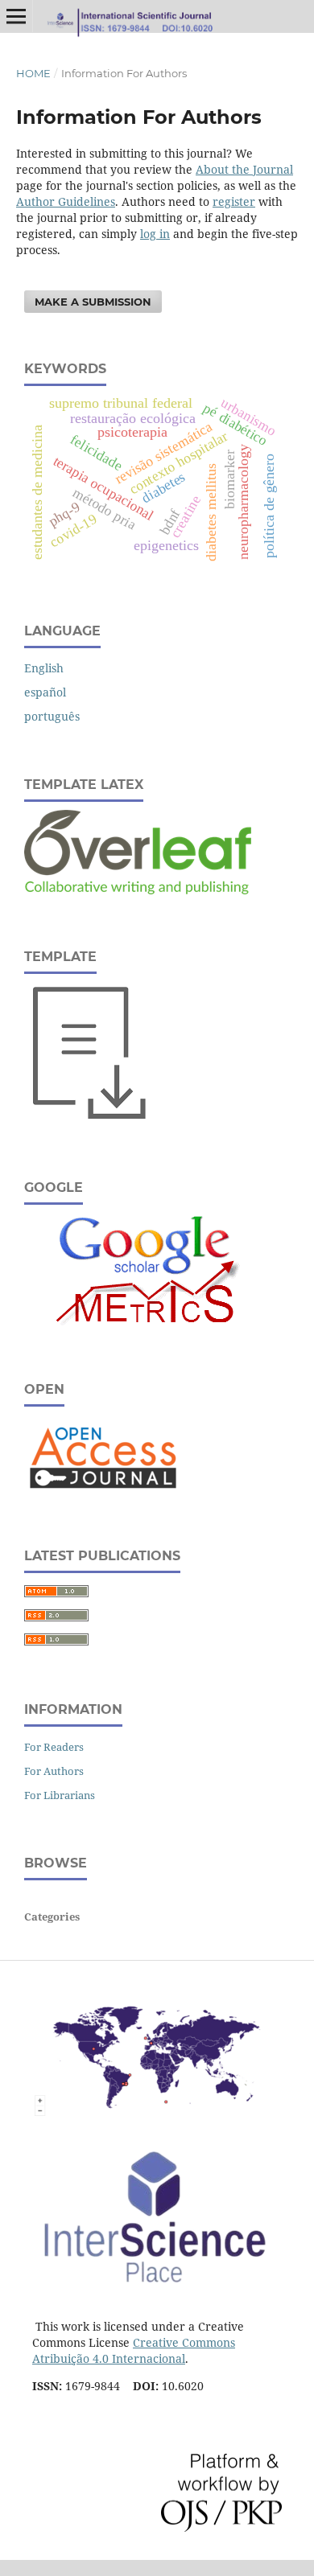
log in (155, 234)
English (44, 668)
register (234, 201)
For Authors (54, 1771)
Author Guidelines (66, 201)
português (52, 716)
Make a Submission (93, 302)
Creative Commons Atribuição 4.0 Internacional (134, 2350)
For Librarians (60, 1795)
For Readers (54, 1747)
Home (33, 73)
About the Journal (244, 169)
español (45, 692)
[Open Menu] (16, 16)
